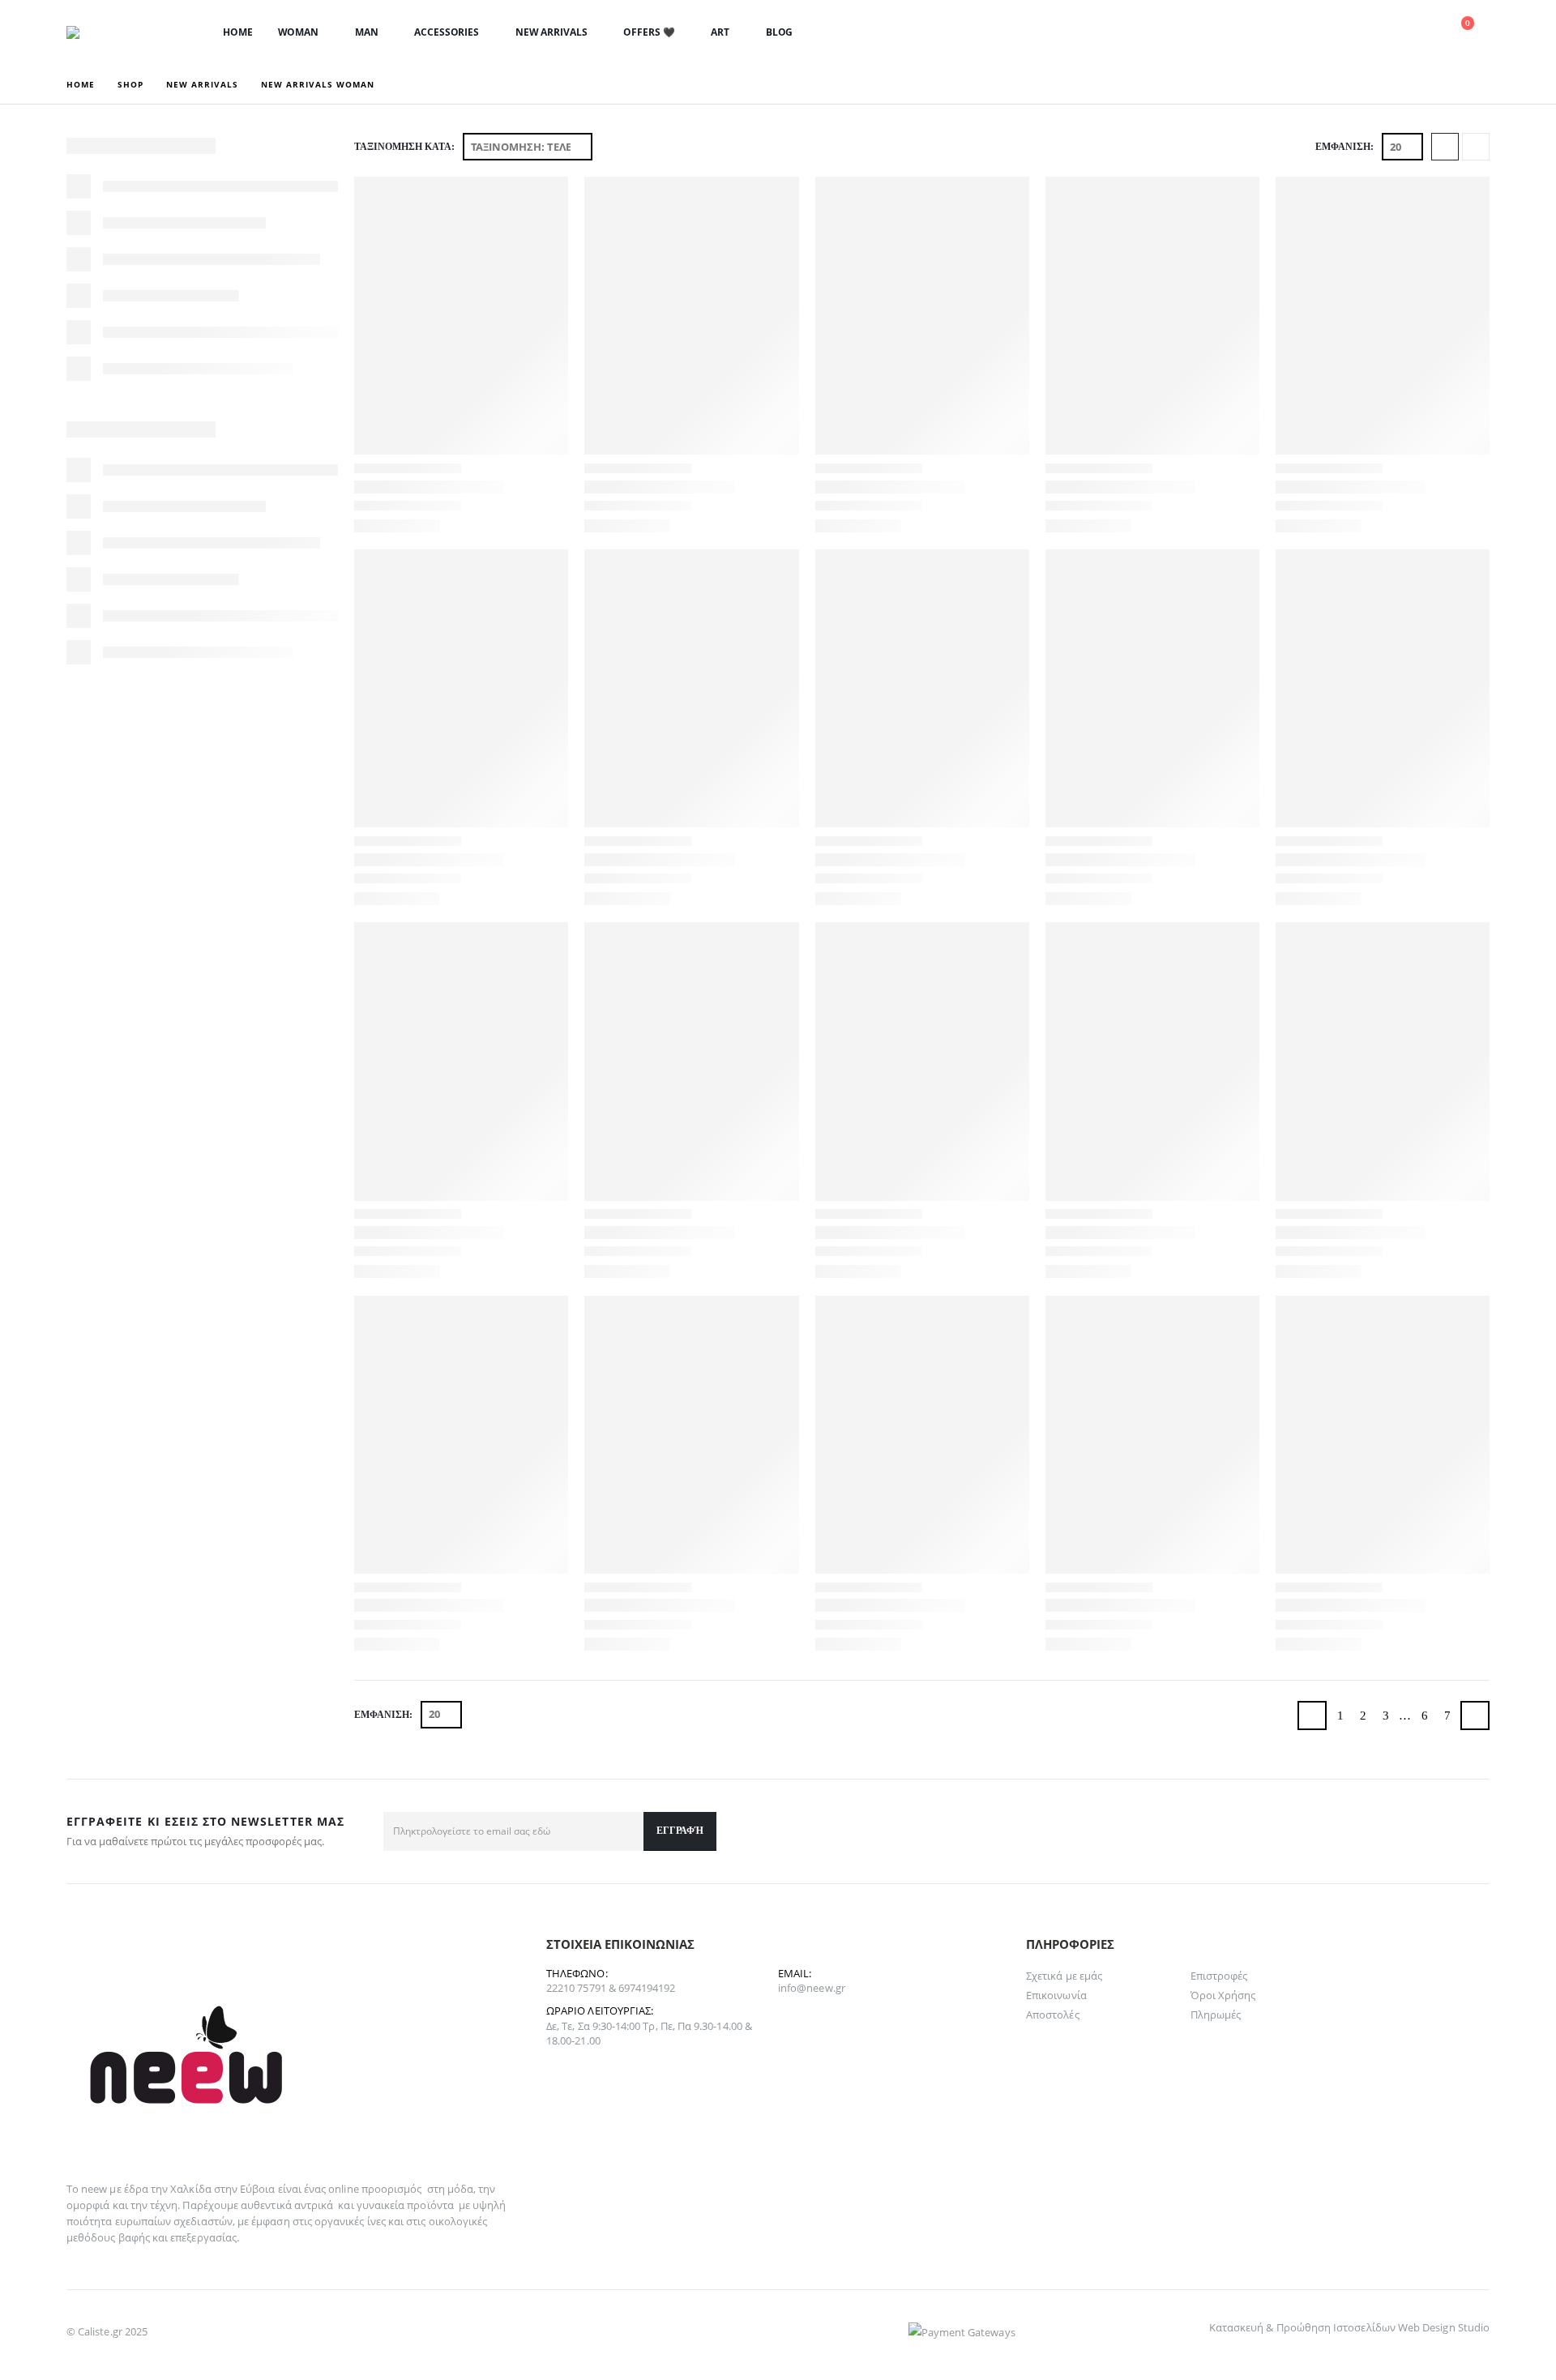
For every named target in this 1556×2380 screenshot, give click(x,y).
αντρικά (314, 2205)
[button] (1342, 33)
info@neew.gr (812, 1988)
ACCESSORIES (447, 32)
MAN (367, 32)
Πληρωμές (1216, 2015)
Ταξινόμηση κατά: (404, 147)
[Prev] (1312, 1716)
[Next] (1475, 1716)
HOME (238, 32)
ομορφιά (88, 2205)
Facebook (1472, 1831)
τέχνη (164, 2205)
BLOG (780, 32)
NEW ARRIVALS (551, 32)
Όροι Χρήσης (1223, 1995)
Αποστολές (1053, 2015)
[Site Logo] (119, 32)
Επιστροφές (1219, 1976)
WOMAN (298, 32)
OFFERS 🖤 (649, 32)
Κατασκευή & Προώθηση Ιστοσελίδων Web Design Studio (1349, 2327)
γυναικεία (381, 2205)
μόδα (460, 2189)
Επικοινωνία (1056, 1995)
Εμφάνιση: (1344, 147)
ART (720, 32)
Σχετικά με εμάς (1064, 1976)
